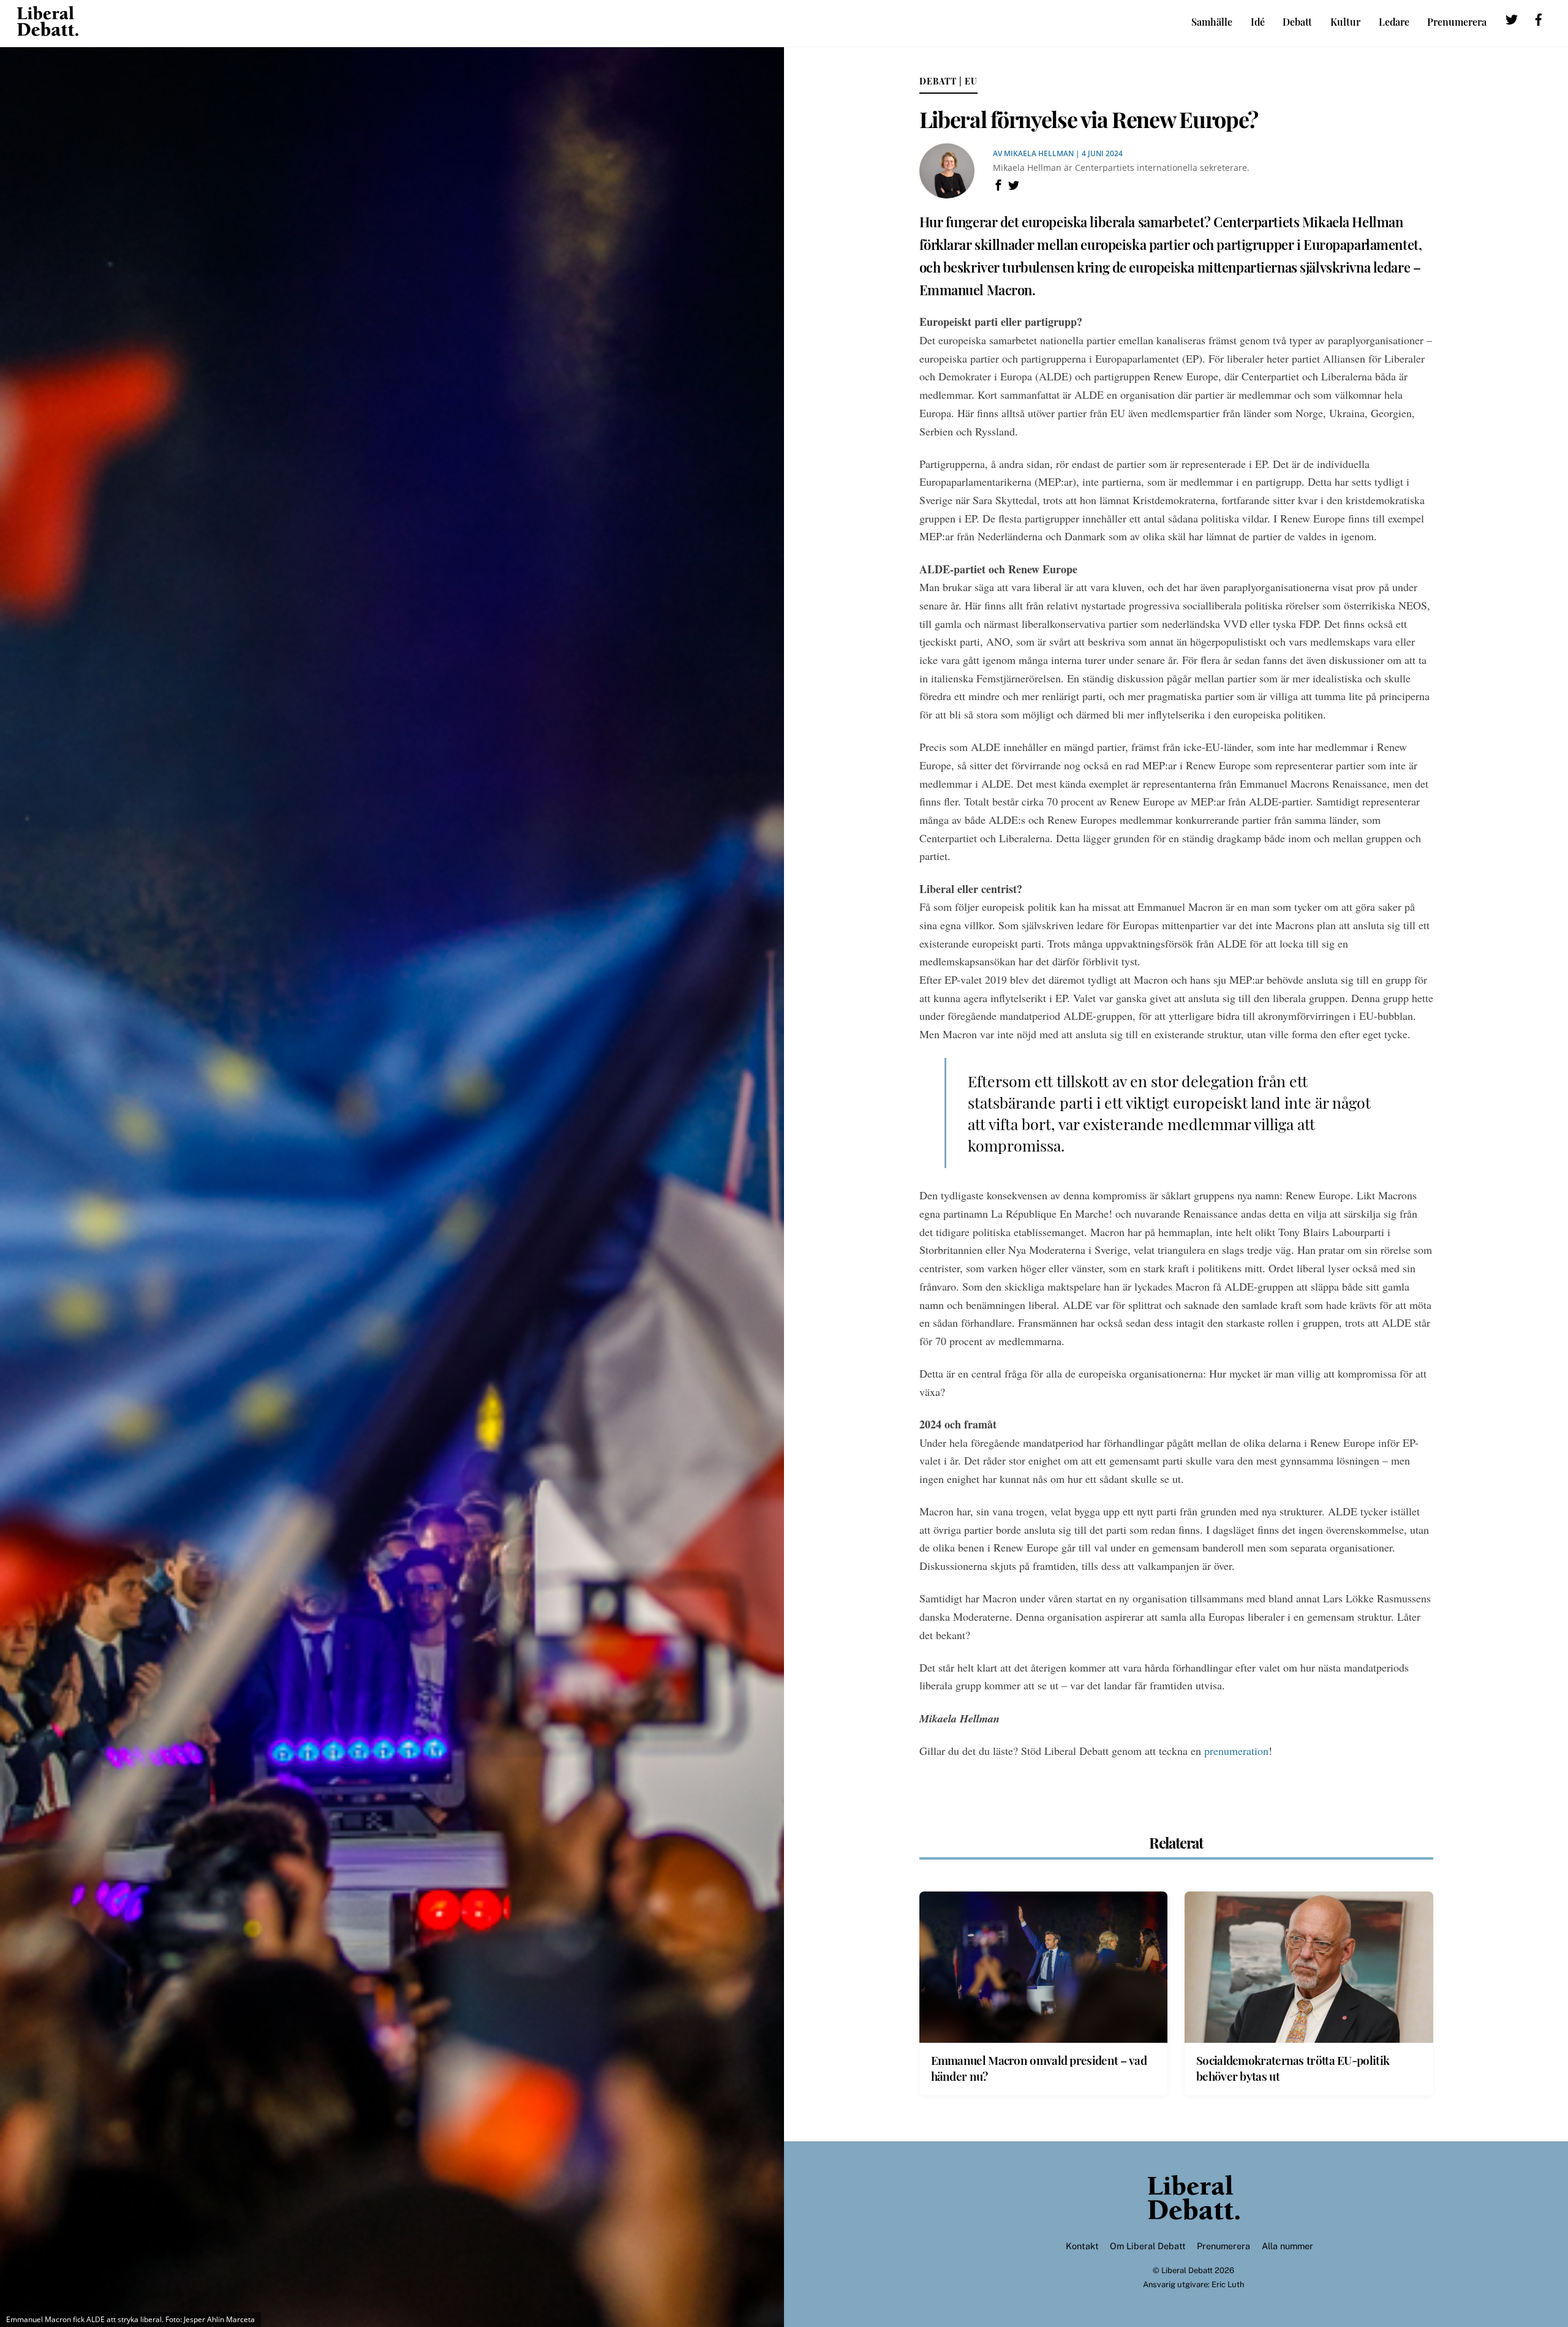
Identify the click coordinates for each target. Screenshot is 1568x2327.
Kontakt (1082, 2246)
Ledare (1394, 22)
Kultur (1345, 22)
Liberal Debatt (1187, 2270)
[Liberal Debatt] (48, 30)
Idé (1258, 22)
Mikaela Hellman (1039, 153)
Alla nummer (1287, 2246)
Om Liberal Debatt (1148, 2246)
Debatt (1297, 22)
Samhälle (1212, 22)
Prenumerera (1457, 22)
